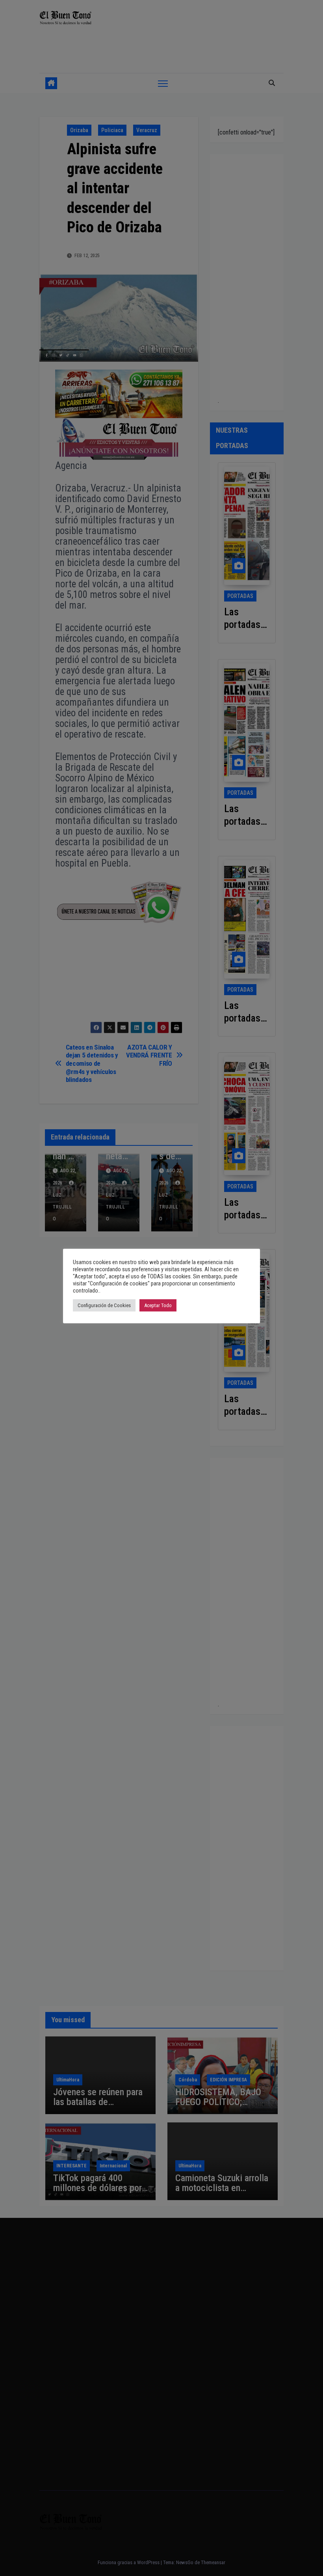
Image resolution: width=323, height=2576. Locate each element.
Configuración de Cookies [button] (104, 1305)
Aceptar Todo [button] (158, 1305)
